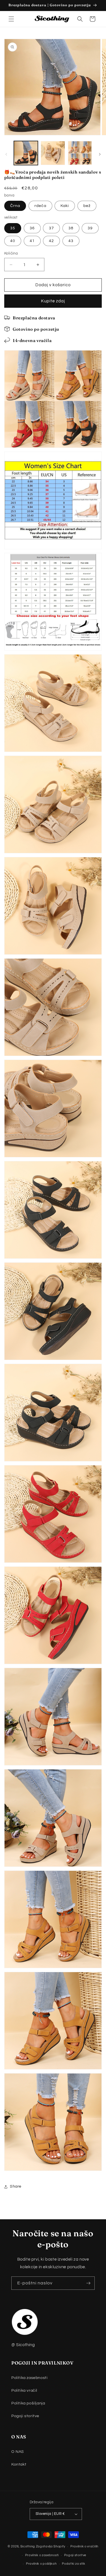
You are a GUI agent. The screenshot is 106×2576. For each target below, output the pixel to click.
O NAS (18, 2452)
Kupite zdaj (53, 301)
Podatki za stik (74, 2564)
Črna (15, 206)
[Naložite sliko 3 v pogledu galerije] (80, 153)
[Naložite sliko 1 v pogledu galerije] (26, 153)
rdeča (40, 206)
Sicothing (28, 2546)
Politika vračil (24, 2391)
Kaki (65, 206)
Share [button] (16, 2186)
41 (32, 241)
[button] (11, 19)
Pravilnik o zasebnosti (42, 2555)
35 (13, 228)
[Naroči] (88, 2283)
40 (13, 241)
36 (32, 228)
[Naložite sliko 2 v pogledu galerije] (53, 153)
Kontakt (19, 2464)
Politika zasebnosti (29, 2378)
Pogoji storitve (25, 2416)
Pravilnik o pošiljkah (41, 2564)
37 (51, 228)
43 (71, 241)
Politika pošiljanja (28, 2403)
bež (87, 206)
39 (90, 228)
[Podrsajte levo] (6, 154)
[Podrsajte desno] (100, 154)
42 (51, 241)
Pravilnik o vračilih (84, 2546)
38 (71, 228)
